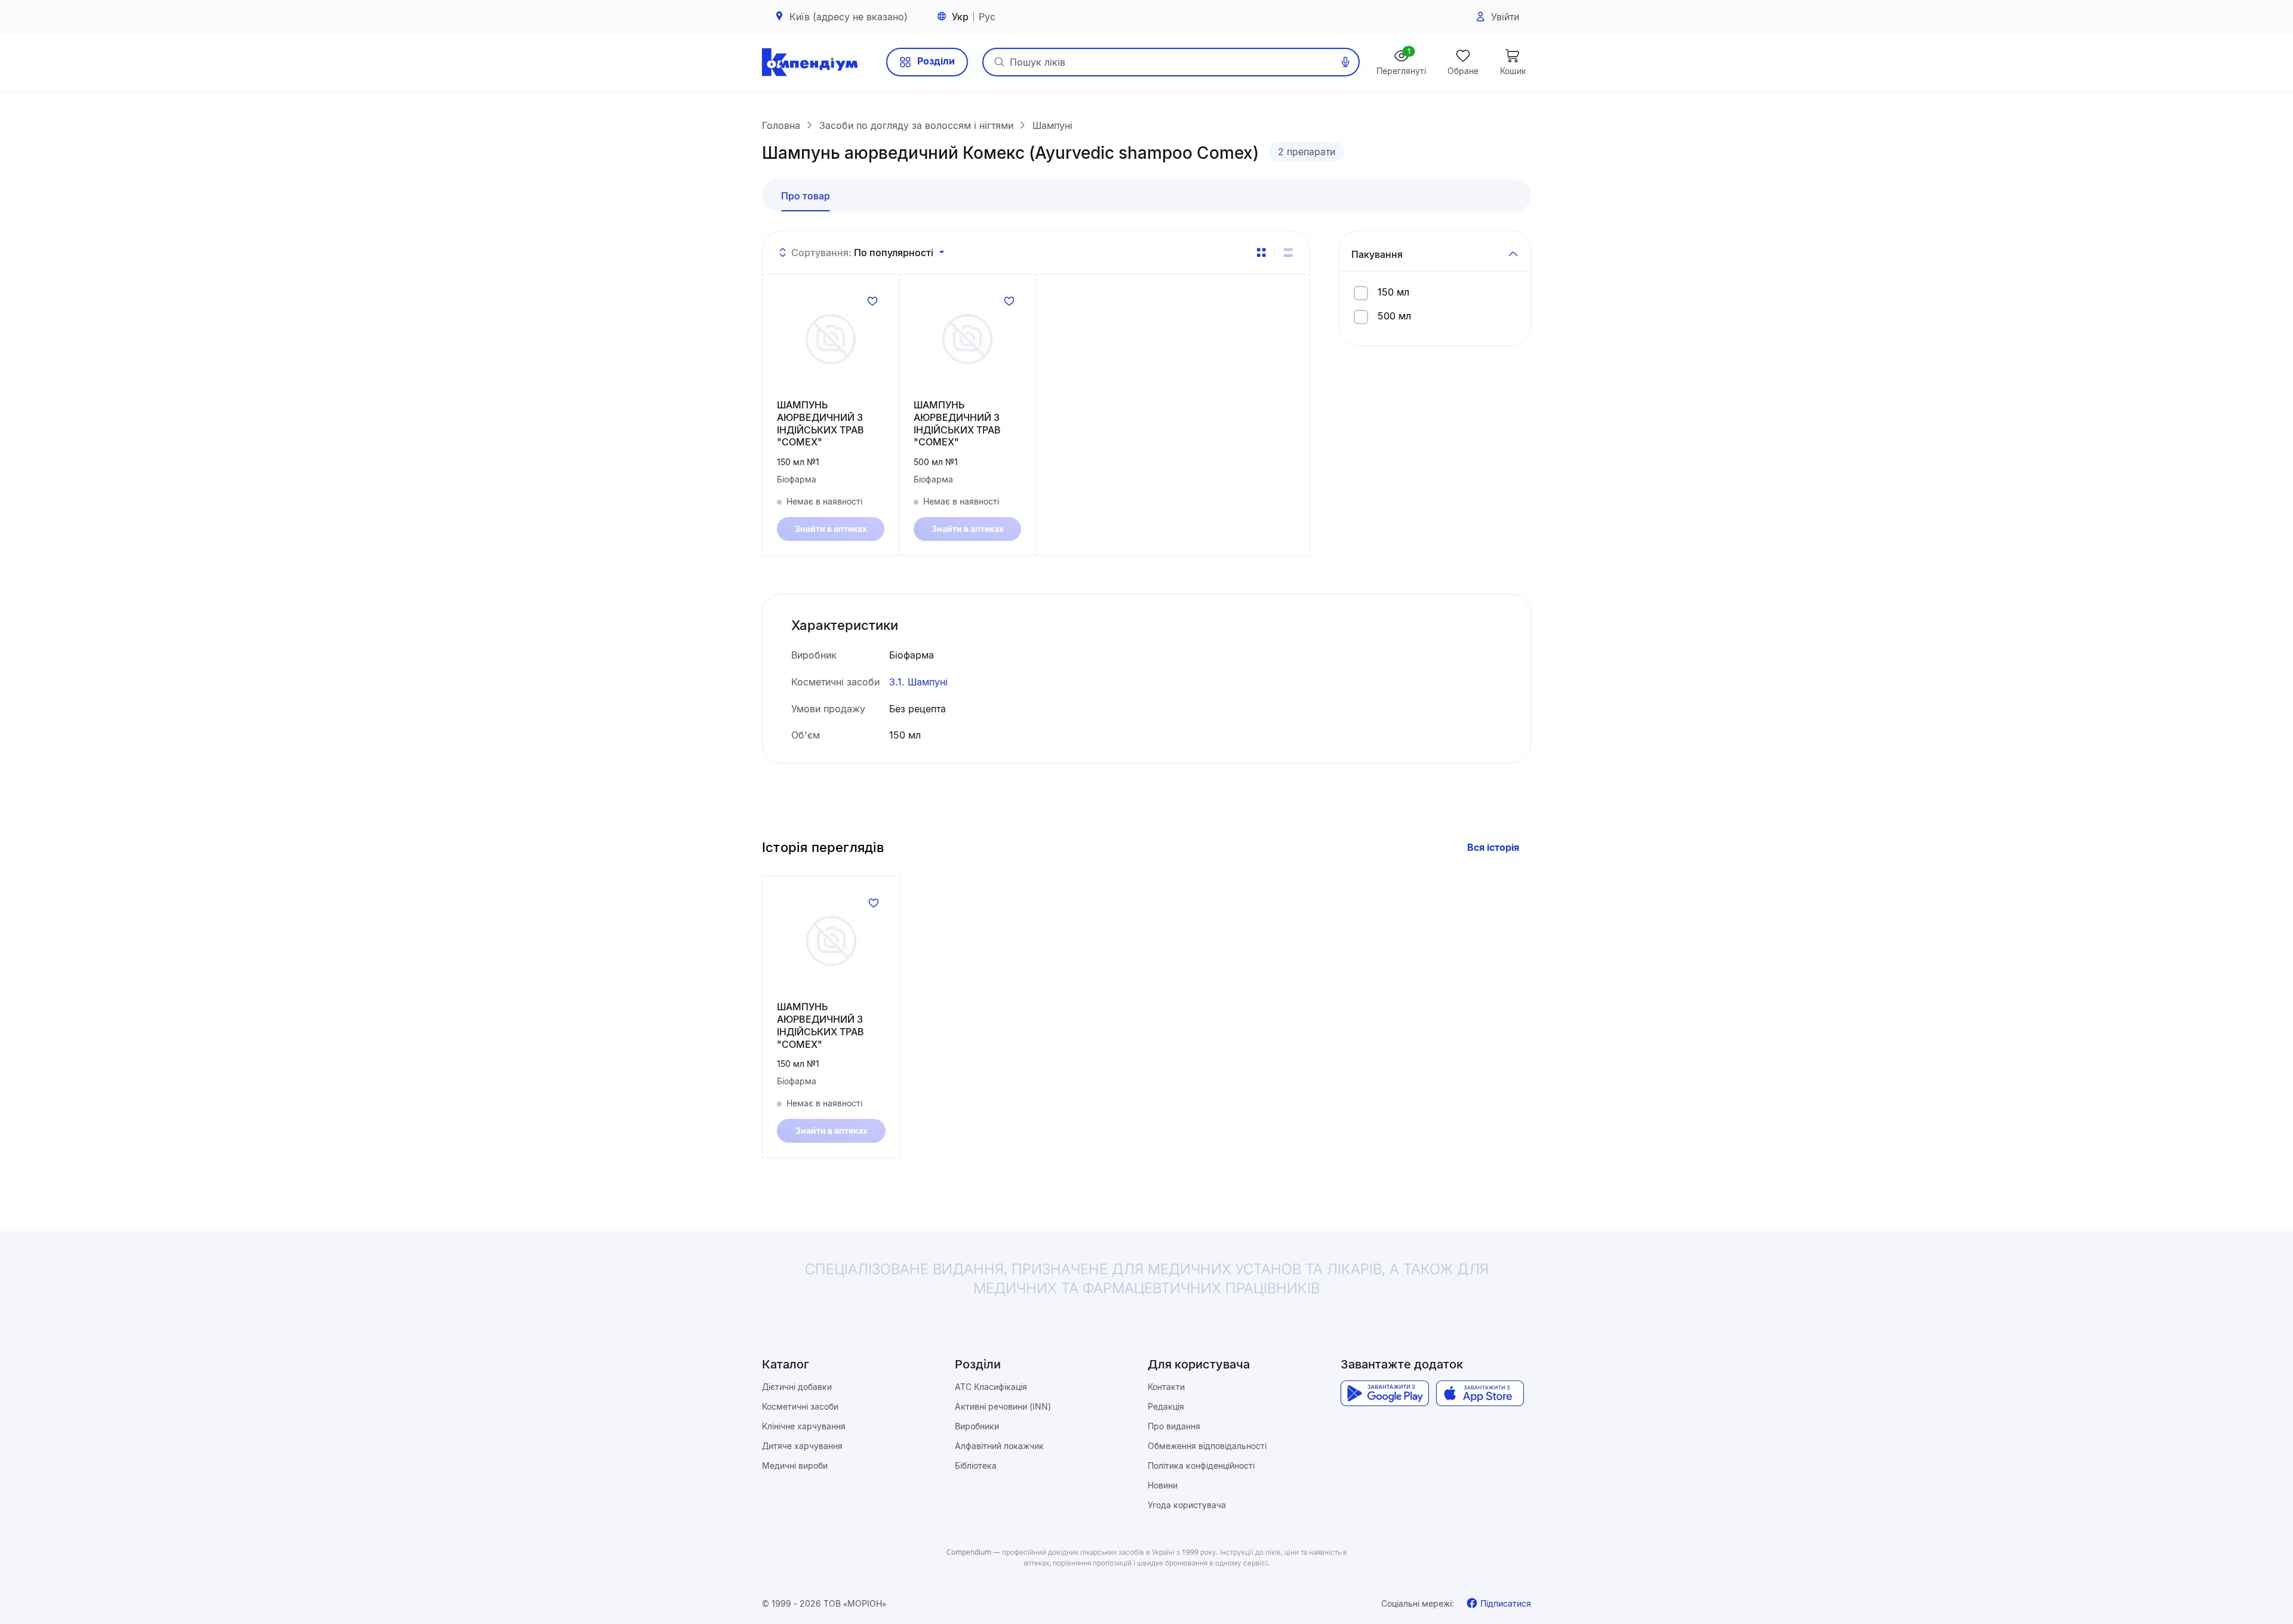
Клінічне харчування (804, 1426)
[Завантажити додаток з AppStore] (1480, 1394)
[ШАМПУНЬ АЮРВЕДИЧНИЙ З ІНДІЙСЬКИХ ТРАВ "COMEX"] (831, 339)
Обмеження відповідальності (1207, 1446)
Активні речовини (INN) (1003, 1406)
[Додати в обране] (872, 301)
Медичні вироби (795, 1465)
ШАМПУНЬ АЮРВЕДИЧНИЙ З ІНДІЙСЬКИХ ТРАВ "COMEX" (820, 423)
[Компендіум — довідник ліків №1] (810, 62)
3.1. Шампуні (918, 682)
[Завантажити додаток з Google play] (1384, 1394)
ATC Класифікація (991, 1387)
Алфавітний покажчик (999, 1446)
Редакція (1166, 1406)
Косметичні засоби (800, 1406)
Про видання (1174, 1426)
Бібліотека (976, 1465)
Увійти (1505, 17)
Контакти (1166, 1387)
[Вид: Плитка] (1261, 253)
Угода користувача (1187, 1505)
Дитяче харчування (802, 1446)
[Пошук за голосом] (1345, 62)
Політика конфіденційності (1201, 1465)
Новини (1163, 1485)
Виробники (977, 1426)
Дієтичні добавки (797, 1387)
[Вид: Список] (1288, 253)
